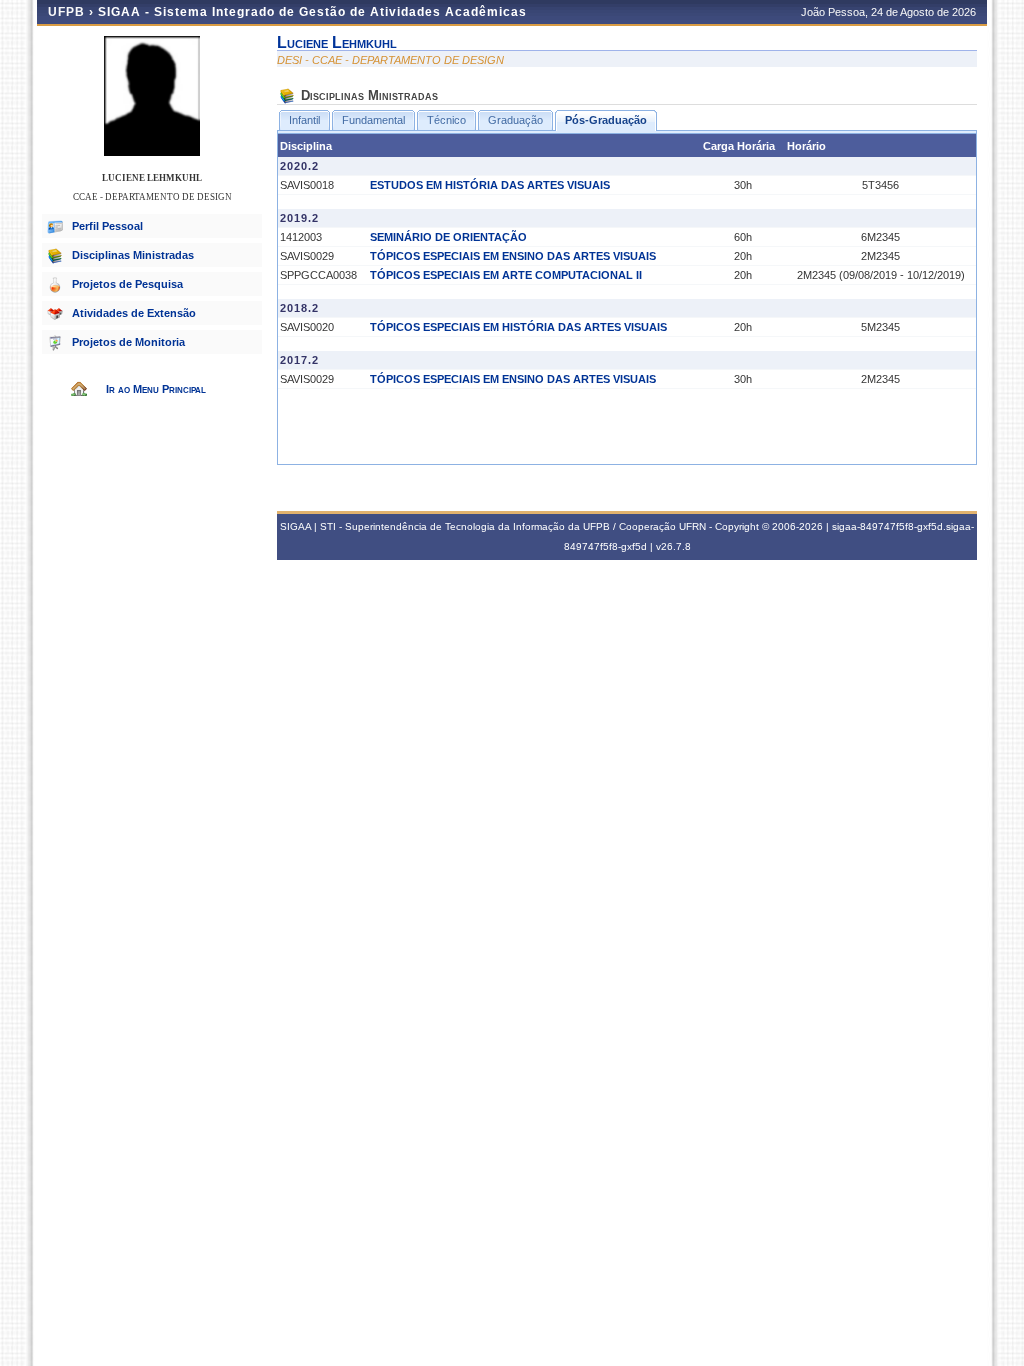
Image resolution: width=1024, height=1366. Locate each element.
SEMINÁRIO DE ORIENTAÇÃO (448, 237)
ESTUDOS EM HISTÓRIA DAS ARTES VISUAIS (490, 185)
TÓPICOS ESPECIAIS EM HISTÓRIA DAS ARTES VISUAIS (518, 327)
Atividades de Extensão (134, 313)
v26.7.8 (673, 546)
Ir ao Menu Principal (156, 389)
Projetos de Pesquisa (127, 284)
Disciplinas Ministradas (133, 255)
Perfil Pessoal (107, 226)
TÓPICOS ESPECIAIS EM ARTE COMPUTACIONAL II (506, 275)
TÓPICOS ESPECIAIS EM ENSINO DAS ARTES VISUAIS (513, 256)
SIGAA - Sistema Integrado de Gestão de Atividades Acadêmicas (312, 12)
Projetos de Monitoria (128, 342)
